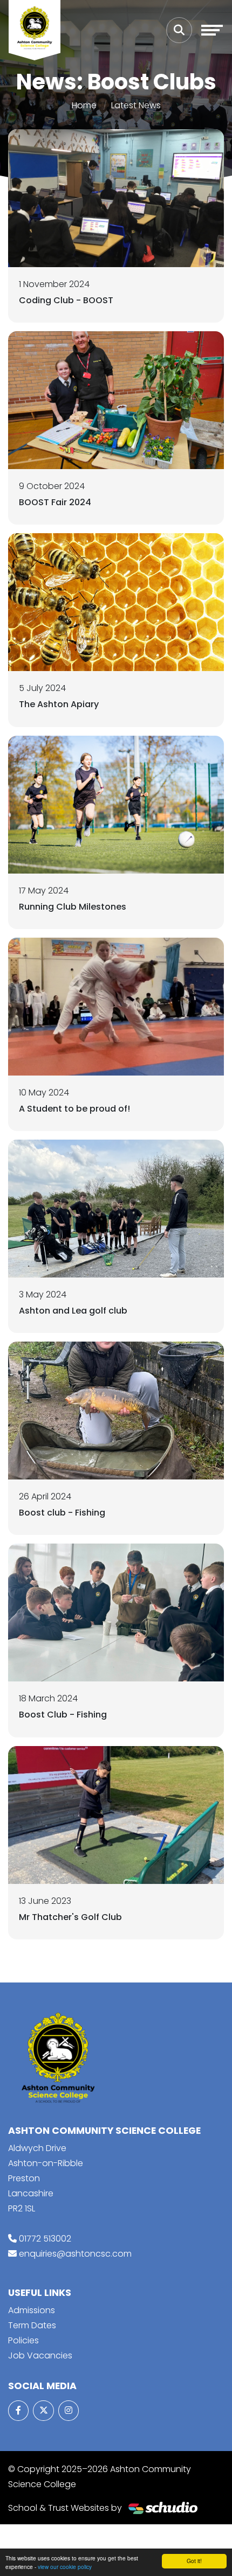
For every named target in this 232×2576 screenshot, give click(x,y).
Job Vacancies (40, 2355)
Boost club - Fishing (62, 1513)
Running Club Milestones (73, 907)
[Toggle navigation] (212, 30)
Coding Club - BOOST (66, 300)
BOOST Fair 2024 (55, 502)
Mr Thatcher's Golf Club (70, 1917)
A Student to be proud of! (74, 1109)
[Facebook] (18, 2411)
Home (84, 105)
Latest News (136, 105)
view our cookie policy (65, 2567)
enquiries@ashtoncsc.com (75, 2254)
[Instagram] (69, 2411)
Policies (23, 2340)
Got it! (194, 2561)
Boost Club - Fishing (63, 1715)
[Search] (179, 30)
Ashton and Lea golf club (73, 1311)
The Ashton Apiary (59, 704)
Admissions (32, 2310)
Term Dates (32, 2325)
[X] (43, 2411)
